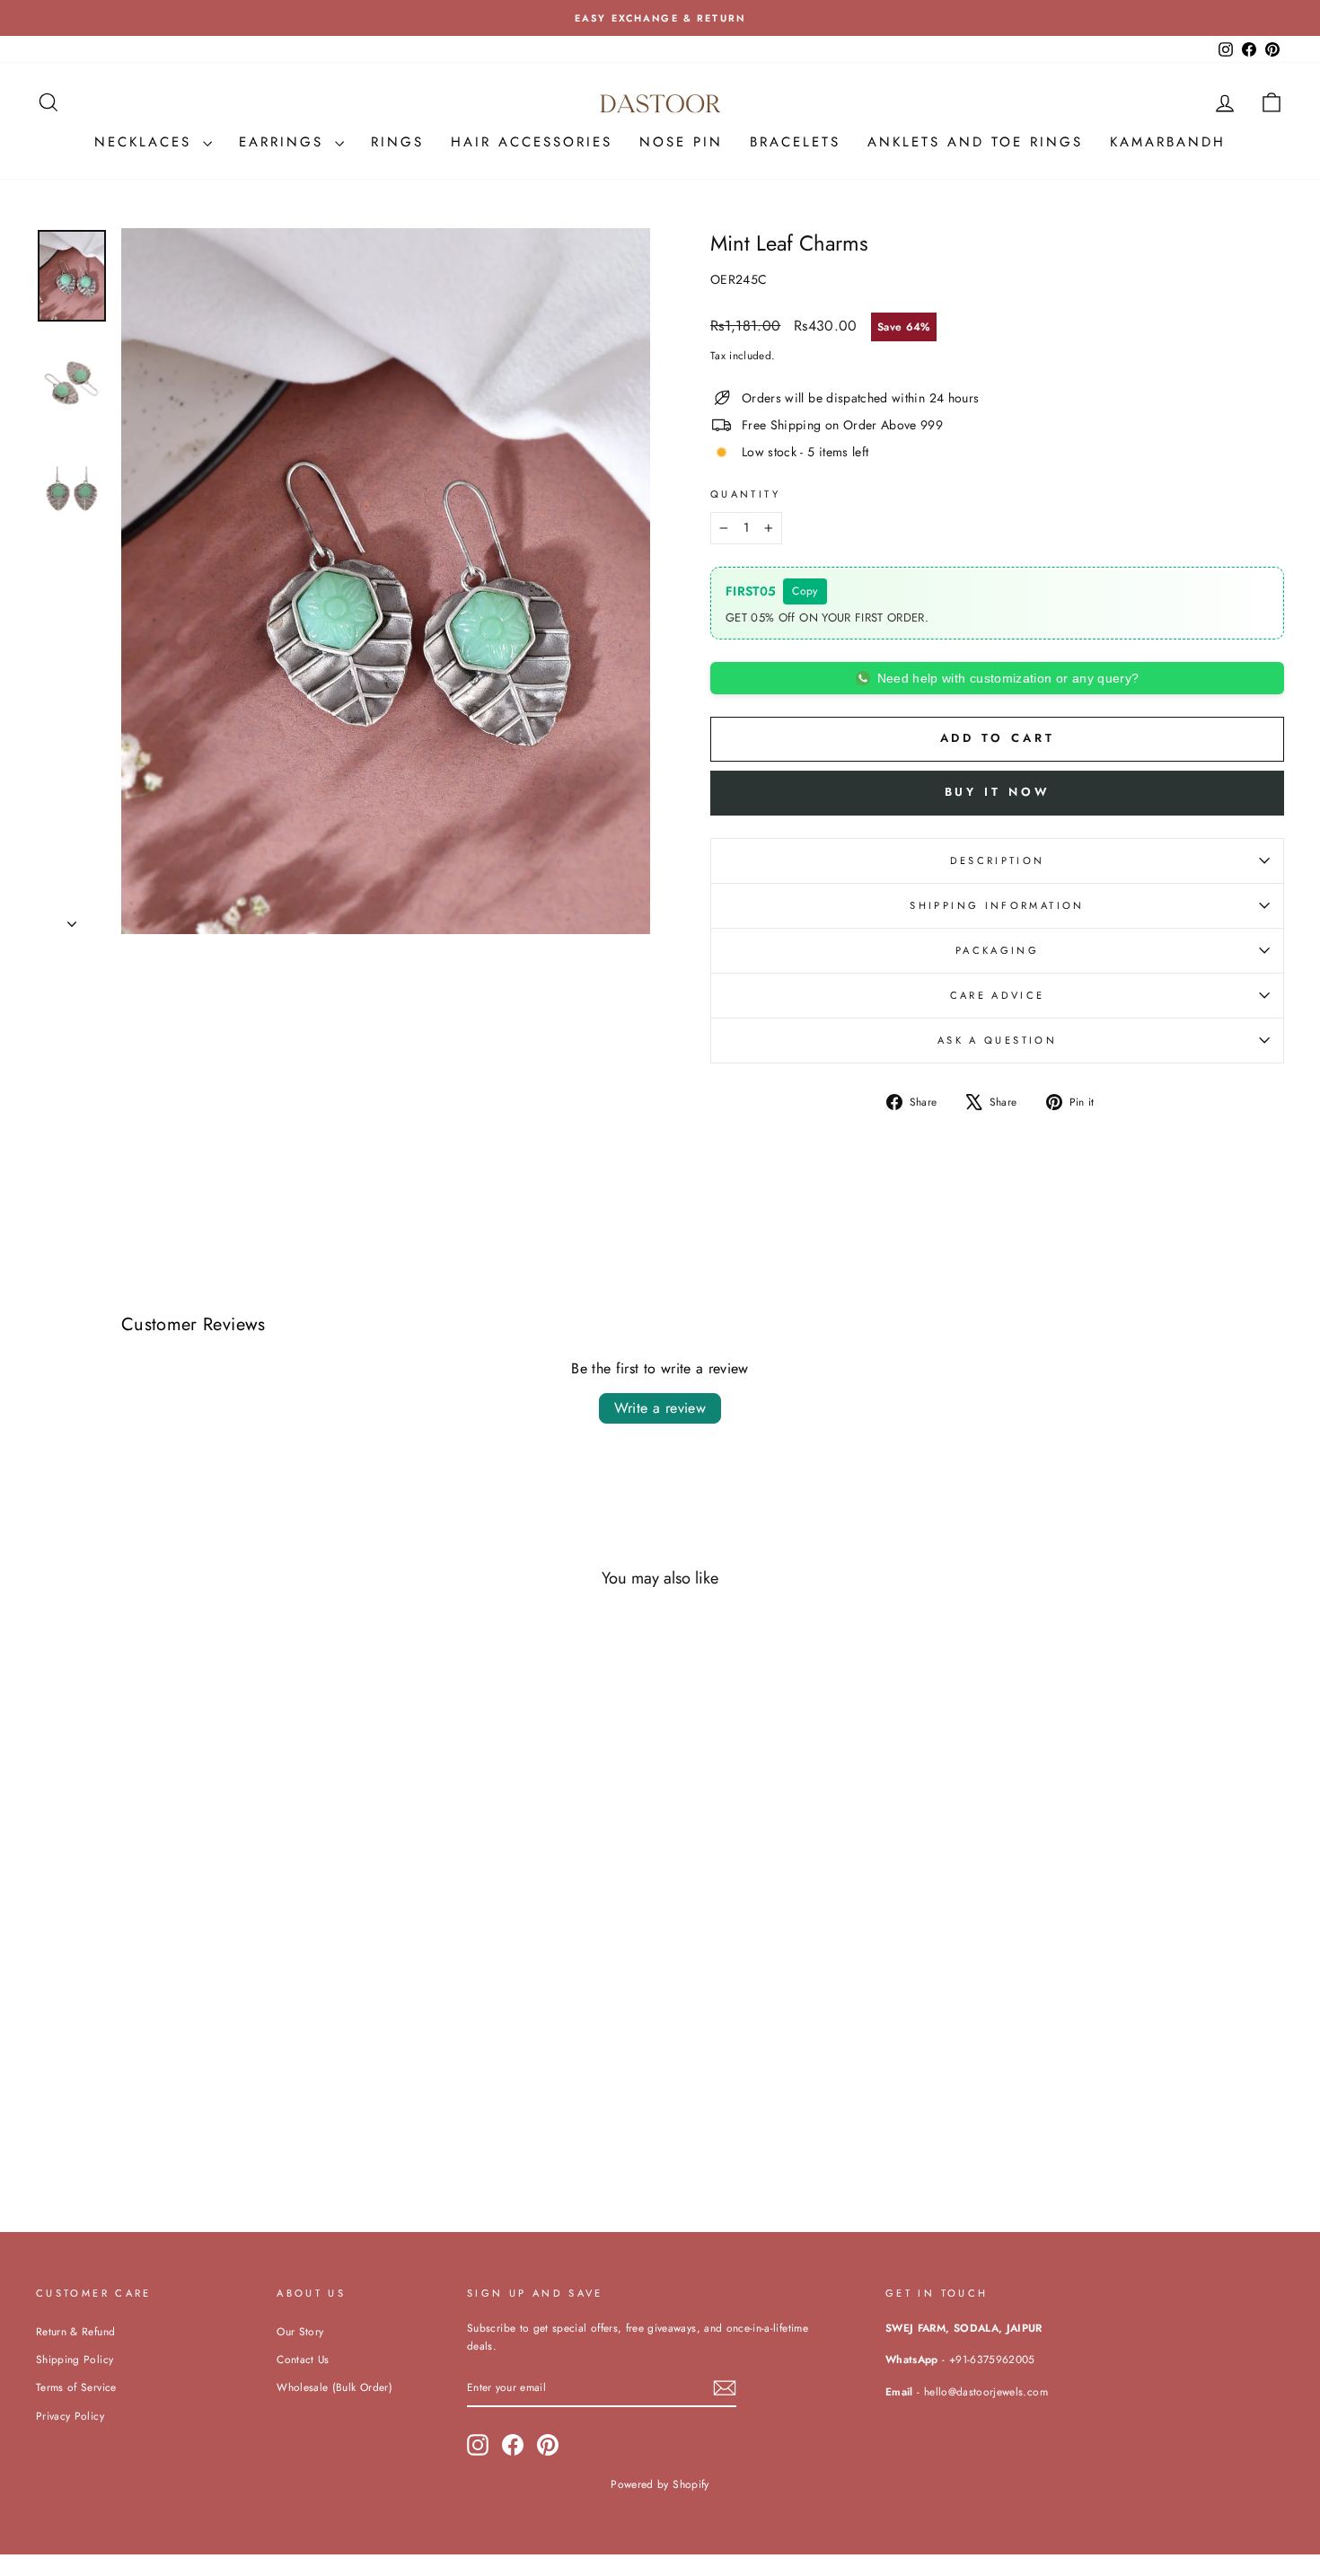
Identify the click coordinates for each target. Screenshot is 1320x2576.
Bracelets (795, 142)
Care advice (998, 995)
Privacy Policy (70, 2416)
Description (998, 860)
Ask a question (997, 1040)
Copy (805, 591)
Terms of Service (76, 2387)
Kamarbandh (1168, 142)
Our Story (300, 2331)
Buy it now (998, 792)
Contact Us (303, 2359)
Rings (397, 142)
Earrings (285, 142)
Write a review (660, 1408)
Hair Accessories (532, 142)
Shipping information (997, 905)
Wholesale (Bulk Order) (334, 2387)
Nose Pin (681, 142)
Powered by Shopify (660, 2484)
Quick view (185, 2061)
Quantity (745, 494)
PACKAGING (997, 950)
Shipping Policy (75, 2359)
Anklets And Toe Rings (975, 142)
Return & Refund (75, 2331)
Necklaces (146, 142)
